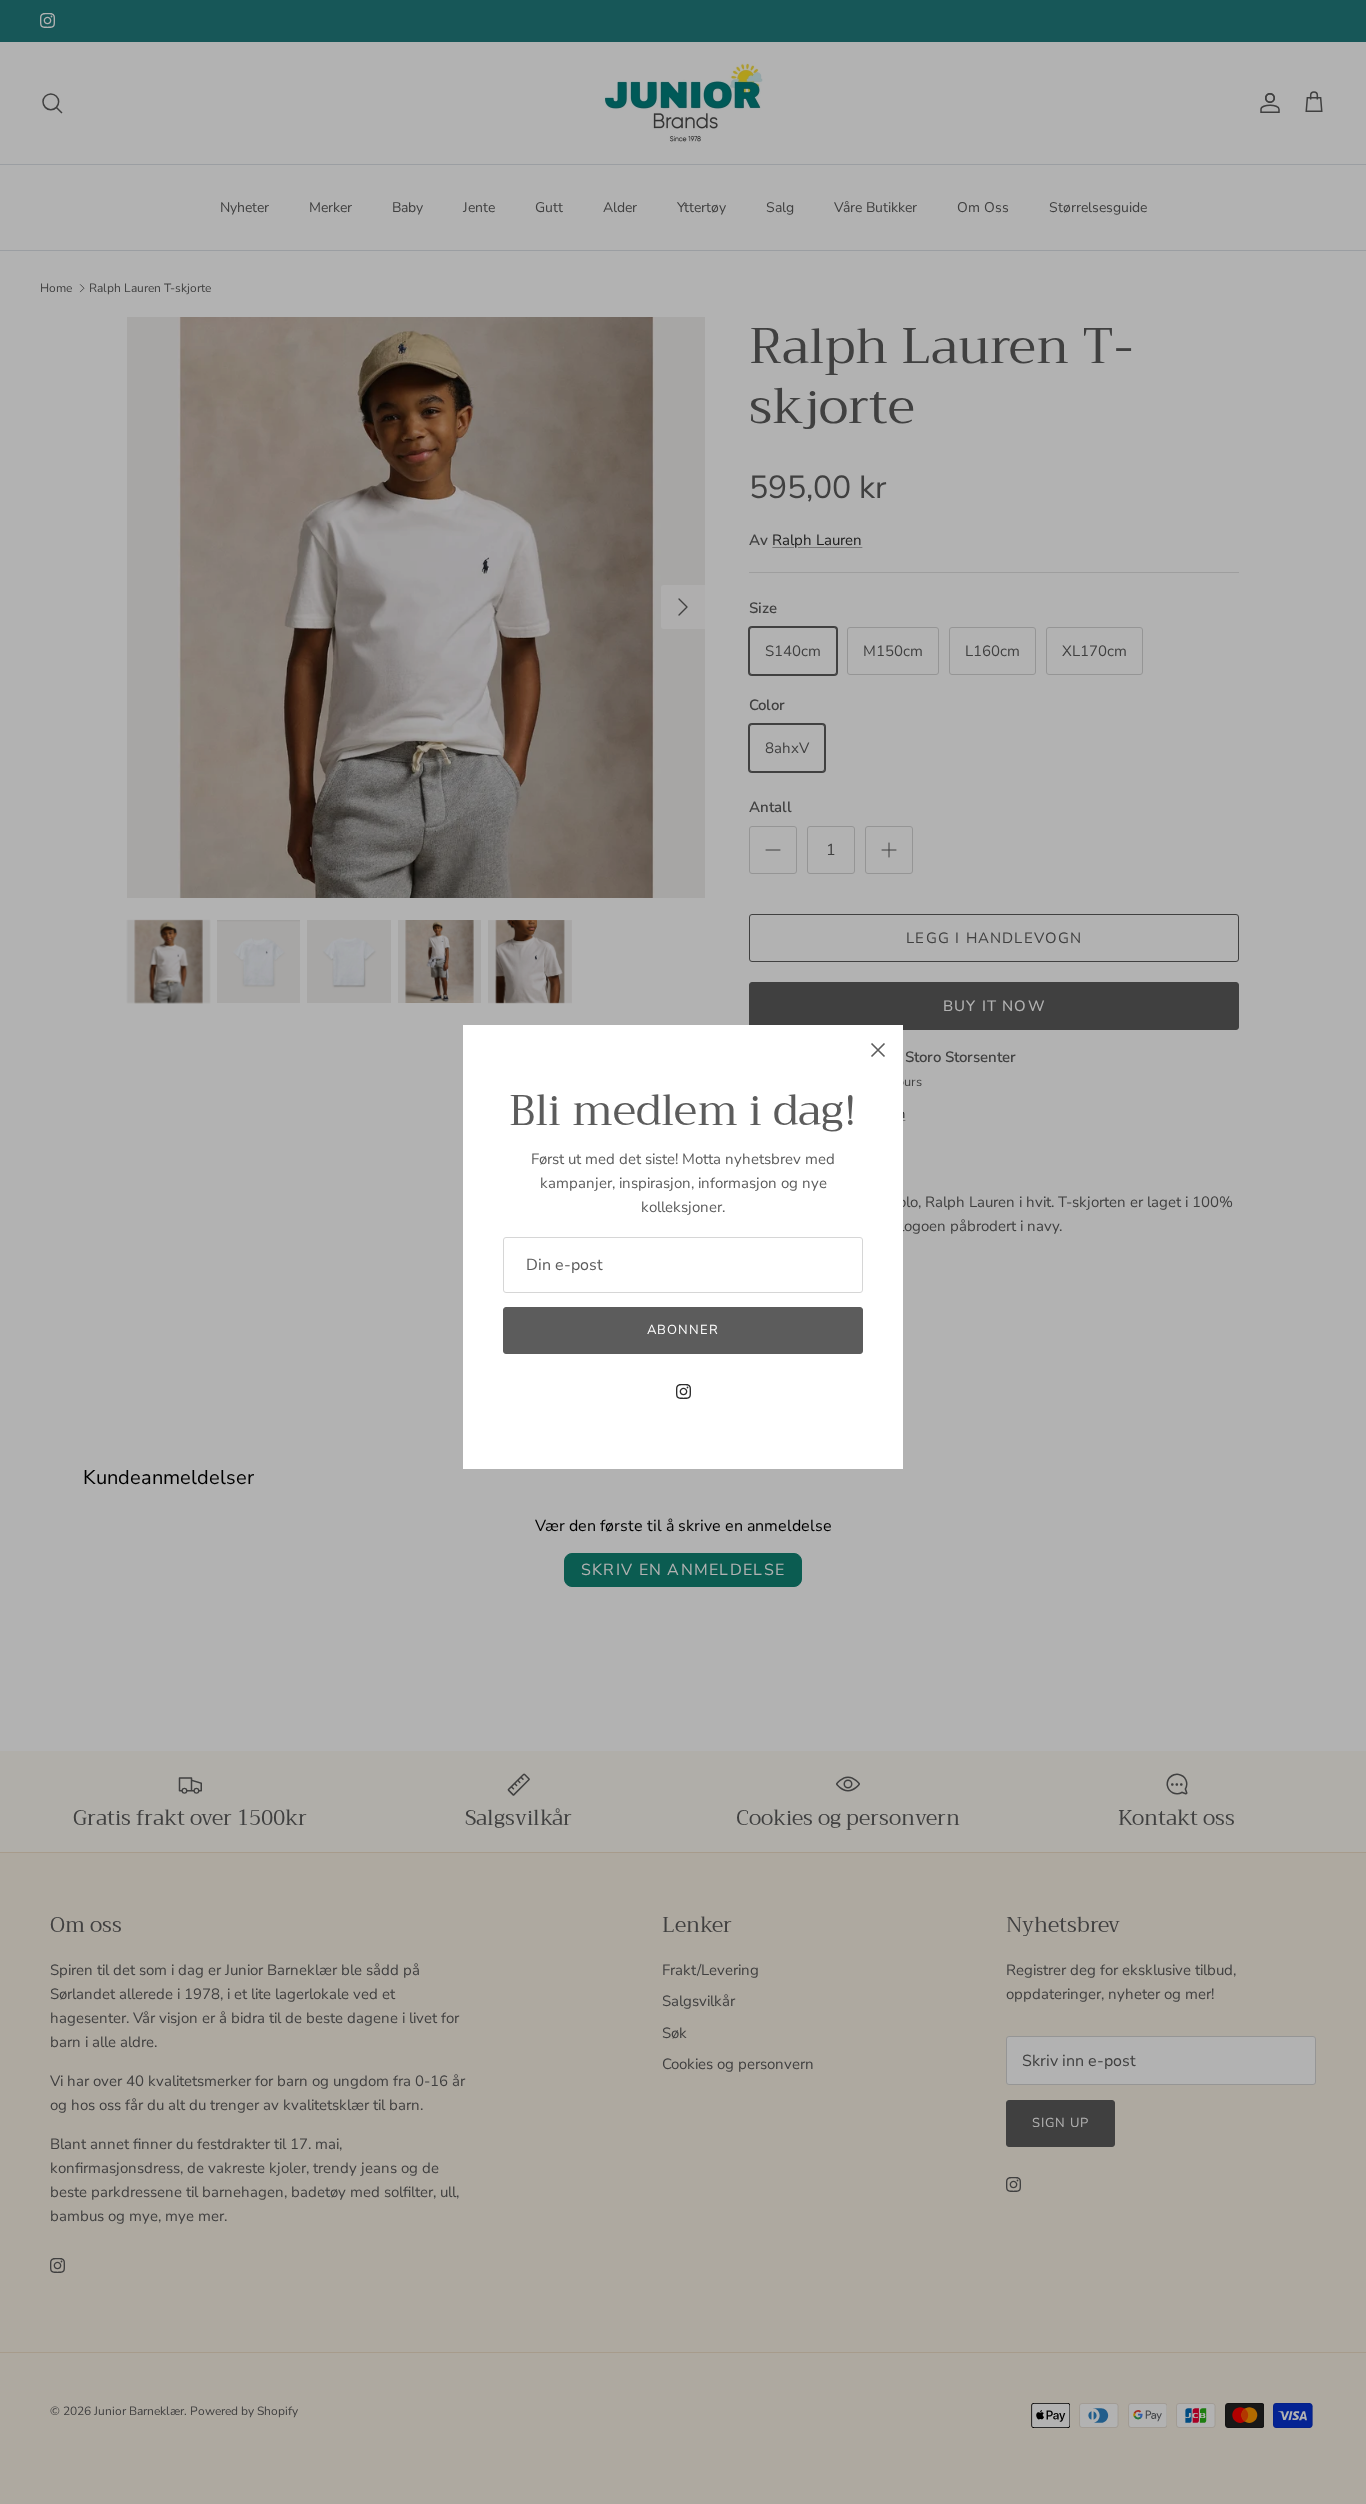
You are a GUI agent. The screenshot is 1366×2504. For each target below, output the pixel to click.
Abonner (683, 1330)
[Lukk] (878, 1050)
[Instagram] (683, 1391)
